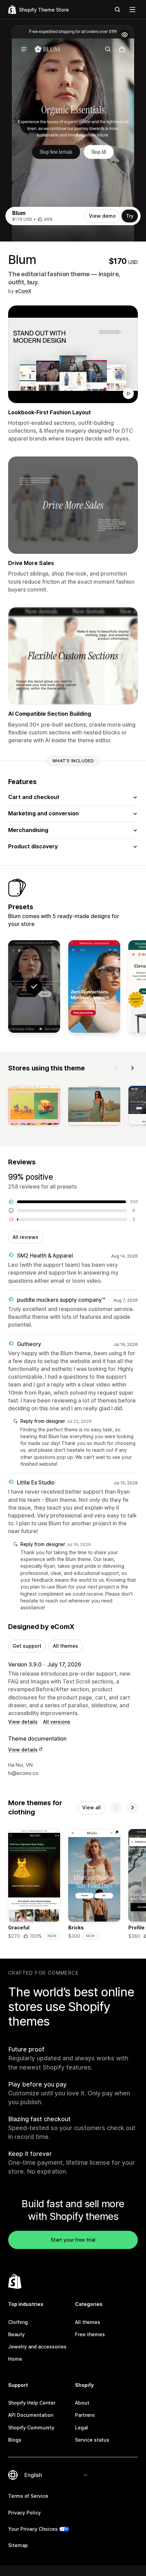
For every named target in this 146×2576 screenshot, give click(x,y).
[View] (34, 1107)
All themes (66, 1646)
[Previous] (116, 1068)
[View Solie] (94, 986)
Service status (92, 2440)
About (82, 2403)
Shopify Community (31, 2428)
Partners (85, 2415)
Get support (27, 1646)
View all (92, 1807)
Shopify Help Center (32, 2403)
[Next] (132, 1068)
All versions (57, 1722)
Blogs (15, 2440)
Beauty (16, 2334)
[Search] (117, 10)
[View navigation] (132, 10)
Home (15, 2359)
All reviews (25, 1237)
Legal (81, 2428)
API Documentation (31, 2415)
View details (23, 1722)
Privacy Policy (24, 2513)
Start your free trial (73, 2240)
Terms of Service (28, 2496)
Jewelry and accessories (37, 2347)
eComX (23, 291)
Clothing (18, 2322)
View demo (102, 216)
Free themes (90, 2334)
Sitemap (18, 2545)
